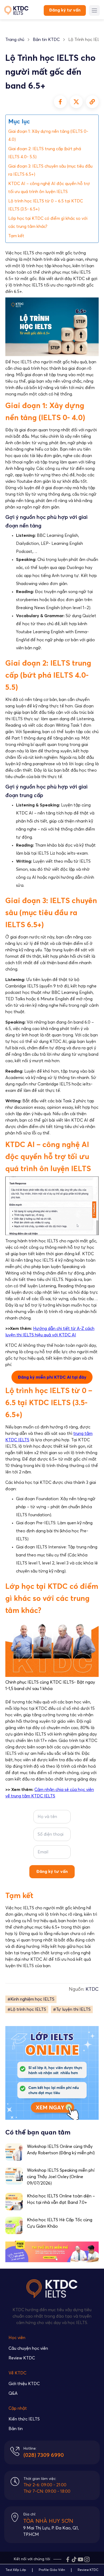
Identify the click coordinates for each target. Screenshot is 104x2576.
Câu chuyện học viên (28, 2348)
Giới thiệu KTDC (24, 2384)
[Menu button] (94, 10)
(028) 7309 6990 (44, 2455)
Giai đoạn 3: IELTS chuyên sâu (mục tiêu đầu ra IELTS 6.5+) (50, 170)
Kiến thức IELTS (24, 2419)
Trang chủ (15, 40)
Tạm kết (16, 236)
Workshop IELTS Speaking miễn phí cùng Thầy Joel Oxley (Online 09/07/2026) (61, 2177)
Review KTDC (22, 2358)
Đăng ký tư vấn (65, 10)
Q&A (13, 2393)
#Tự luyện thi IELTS (72, 2009)
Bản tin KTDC (46, 40)
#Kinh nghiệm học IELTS (31, 1999)
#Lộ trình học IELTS (27, 2009)
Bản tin (16, 2429)
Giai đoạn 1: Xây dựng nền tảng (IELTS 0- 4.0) (48, 135)
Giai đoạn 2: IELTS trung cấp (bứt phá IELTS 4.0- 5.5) (45, 153)
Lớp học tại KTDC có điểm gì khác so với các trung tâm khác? (48, 222)
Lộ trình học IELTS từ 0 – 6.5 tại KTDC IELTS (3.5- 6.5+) (46, 205)
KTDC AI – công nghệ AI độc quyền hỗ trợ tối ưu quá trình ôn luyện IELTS (49, 188)
